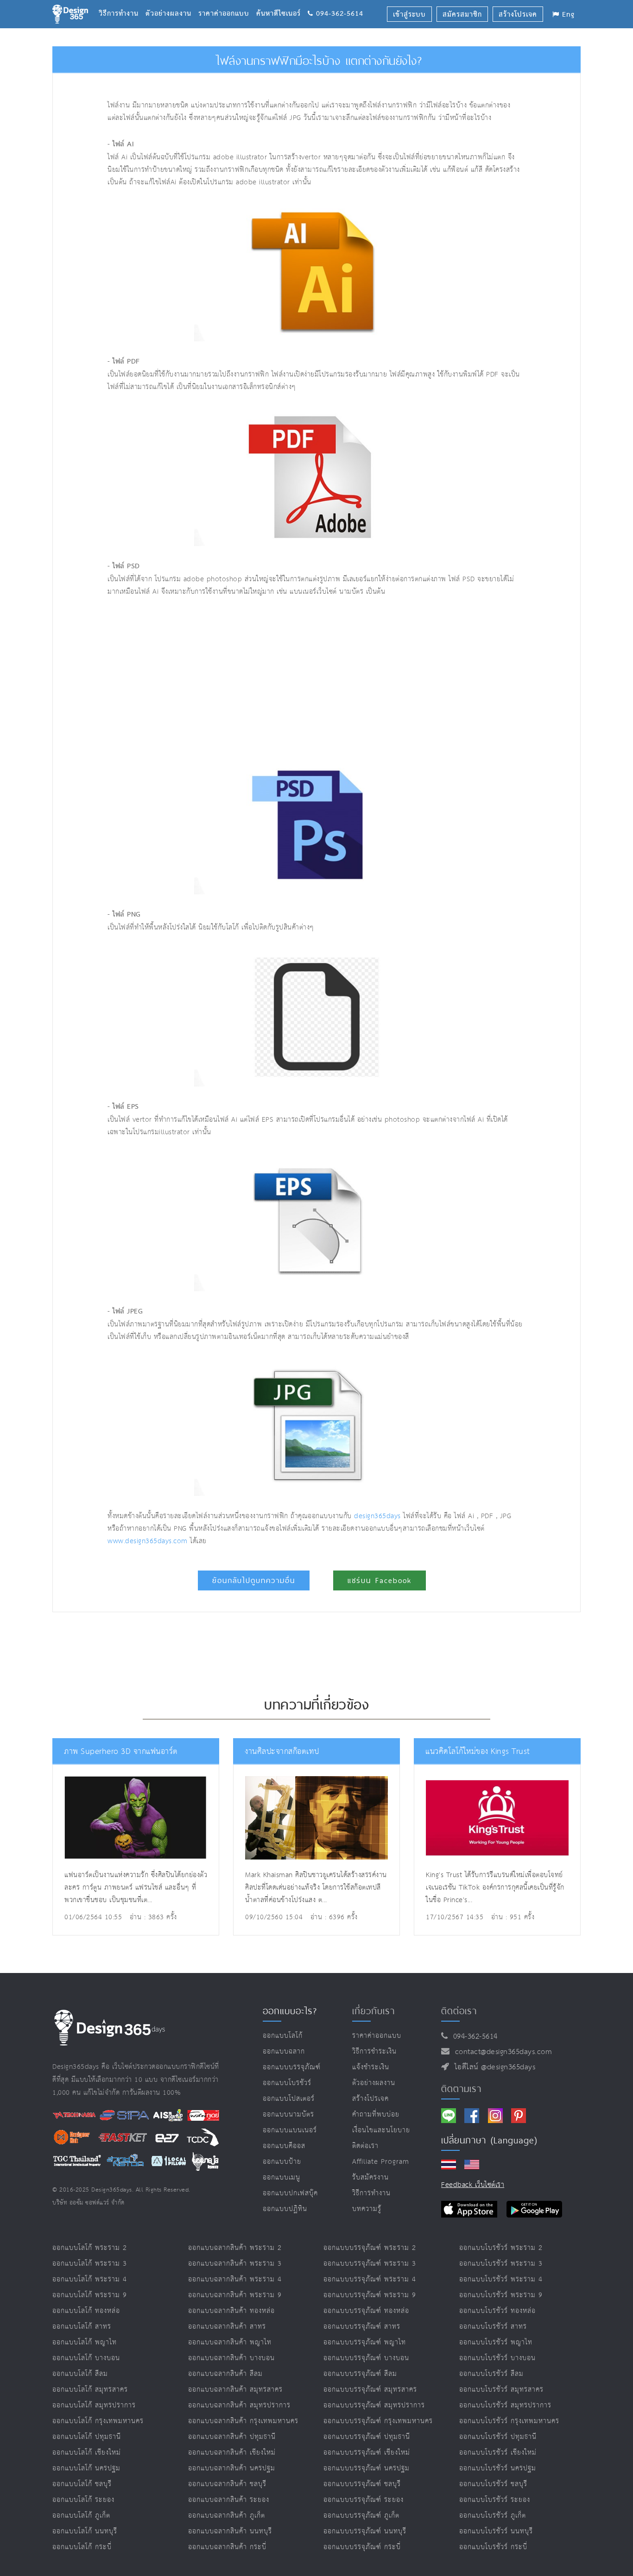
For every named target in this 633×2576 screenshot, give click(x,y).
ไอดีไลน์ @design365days (493, 2067)
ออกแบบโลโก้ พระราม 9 (90, 2295)
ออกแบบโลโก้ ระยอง (83, 2500)
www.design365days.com (148, 1541)
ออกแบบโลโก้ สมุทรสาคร (90, 2390)
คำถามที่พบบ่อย (376, 2114)
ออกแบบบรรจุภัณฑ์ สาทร (362, 2327)
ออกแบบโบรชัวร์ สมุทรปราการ (505, 2405)
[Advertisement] (230, 677)
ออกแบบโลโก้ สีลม (80, 2374)
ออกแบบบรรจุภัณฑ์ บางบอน (366, 2358)
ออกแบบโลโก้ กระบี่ (82, 2547)
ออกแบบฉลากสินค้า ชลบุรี (227, 2484)
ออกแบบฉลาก (284, 2051)
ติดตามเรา (461, 2089)
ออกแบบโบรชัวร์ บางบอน (497, 2358)
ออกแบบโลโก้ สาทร (82, 2327)
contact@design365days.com (501, 2052)
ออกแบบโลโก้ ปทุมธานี (87, 2437)
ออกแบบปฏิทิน (285, 2209)
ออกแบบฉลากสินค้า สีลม (225, 2374)
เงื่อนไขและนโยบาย (381, 2130)
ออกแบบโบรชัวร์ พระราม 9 (501, 2295)
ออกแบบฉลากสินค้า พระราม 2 (235, 2248)
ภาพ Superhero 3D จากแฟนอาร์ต (121, 1752)
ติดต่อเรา (365, 2146)
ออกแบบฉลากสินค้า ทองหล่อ (231, 2311)
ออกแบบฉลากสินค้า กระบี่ (227, 2547)
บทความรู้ (367, 2209)
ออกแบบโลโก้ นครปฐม (86, 2468)
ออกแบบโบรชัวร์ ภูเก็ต (493, 2516)
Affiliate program (381, 2162)
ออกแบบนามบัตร (288, 2114)
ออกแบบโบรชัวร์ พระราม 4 (501, 2279)
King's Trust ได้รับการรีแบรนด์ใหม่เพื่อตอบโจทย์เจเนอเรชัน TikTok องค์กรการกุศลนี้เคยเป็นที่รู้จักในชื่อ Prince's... (495, 1888)
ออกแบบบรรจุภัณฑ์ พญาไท (365, 2342)
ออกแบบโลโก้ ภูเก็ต (81, 2516)
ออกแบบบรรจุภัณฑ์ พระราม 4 (370, 2279)
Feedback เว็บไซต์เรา (473, 2185)
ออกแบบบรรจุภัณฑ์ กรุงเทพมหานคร (378, 2421)
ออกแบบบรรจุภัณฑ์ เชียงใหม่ (367, 2453)
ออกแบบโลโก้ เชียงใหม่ (87, 2453)
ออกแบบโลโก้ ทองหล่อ (86, 2311)
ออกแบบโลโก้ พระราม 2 (90, 2248)
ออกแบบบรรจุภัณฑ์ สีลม (360, 2374)
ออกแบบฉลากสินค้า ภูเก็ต (227, 2516)
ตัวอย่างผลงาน (172, 2)
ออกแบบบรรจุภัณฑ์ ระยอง (364, 2500)
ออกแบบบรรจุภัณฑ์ (292, 2067)
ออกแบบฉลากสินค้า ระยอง (229, 2500)
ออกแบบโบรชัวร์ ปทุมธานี (498, 2437)
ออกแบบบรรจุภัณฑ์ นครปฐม (367, 2468)
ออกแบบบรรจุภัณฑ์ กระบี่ (362, 2547)
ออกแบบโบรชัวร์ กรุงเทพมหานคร (509, 2421)
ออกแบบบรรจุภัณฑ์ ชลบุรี (362, 2484)
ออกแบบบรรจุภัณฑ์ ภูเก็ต (361, 2516)
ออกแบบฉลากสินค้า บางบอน (231, 2358)
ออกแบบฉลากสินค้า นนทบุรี (230, 2531)
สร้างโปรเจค (370, 2099)
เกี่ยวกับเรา (373, 2011)
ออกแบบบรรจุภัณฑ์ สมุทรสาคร (370, 2390)
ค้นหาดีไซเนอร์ (282, 2)
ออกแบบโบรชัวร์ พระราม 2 (501, 2248)
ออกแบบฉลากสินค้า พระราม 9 (235, 2295)
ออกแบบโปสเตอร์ (289, 2099)
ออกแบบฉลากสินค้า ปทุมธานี (232, 2437)
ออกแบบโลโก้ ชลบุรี (82, 2484)
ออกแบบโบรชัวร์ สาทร (493, 2327)
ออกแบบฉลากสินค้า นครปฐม (232, 2468)
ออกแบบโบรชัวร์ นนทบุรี (496, 2531)
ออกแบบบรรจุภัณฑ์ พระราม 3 (370, 2264)
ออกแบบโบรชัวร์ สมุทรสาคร (501, 2390)
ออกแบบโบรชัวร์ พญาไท (496, 2342)
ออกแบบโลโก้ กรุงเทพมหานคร (98, 2421)
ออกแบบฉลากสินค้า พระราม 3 (235, 2264)
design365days (377, 1516)
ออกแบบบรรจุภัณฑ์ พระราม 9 (370, 2295)
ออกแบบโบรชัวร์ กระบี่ (493, 2547)
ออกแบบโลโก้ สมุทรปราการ (94, 2405)
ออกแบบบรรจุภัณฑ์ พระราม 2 (370, 2248)
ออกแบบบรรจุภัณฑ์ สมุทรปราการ (374, 2405)
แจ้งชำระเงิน (371, 2067)
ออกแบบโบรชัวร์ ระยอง (495, 2500)
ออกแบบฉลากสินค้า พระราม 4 (235, 2279)
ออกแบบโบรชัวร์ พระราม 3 (501, 2264)
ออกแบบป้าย (282, 2162)
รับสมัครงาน (370, 2177)
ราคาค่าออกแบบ (227, 2)
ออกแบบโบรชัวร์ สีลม (491, 2374)
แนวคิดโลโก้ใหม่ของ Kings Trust (478, 1752)
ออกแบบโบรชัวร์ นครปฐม (498, 2468)
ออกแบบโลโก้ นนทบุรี (85, 2531)
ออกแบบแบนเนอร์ (290, 2130)
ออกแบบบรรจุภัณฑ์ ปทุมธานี (367, 2437)
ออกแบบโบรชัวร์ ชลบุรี (493, 2484)
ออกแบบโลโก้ (283, 2036)
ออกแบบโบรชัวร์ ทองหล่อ (497, 2311)
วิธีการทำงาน (122, 2)
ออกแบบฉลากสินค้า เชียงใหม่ (232, 2453)
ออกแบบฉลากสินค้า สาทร (227, 2327)
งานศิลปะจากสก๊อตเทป (282, 1752)
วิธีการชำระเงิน (374, 2051)
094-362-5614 (473, 2037)
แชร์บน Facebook (380, 1580)
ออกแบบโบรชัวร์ (287, 2083)
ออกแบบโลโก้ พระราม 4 (90, 2279)
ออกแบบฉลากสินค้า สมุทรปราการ (239, 2405)
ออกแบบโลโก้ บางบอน (86, 2358)
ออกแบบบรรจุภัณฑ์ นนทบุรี (365, 2531)
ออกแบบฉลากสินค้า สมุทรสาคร (235, 2390)
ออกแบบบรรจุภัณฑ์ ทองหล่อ (366, 2311)
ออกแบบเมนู (282, 2177)
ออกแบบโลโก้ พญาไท (85, 2342)
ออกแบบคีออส (284, 2146)
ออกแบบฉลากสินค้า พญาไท (230, 2342)
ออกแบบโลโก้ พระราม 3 (90, 2264)
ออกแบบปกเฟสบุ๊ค (290, 2193)
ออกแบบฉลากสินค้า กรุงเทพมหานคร (243, 2421)
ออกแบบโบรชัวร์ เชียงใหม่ (498, 2453)
